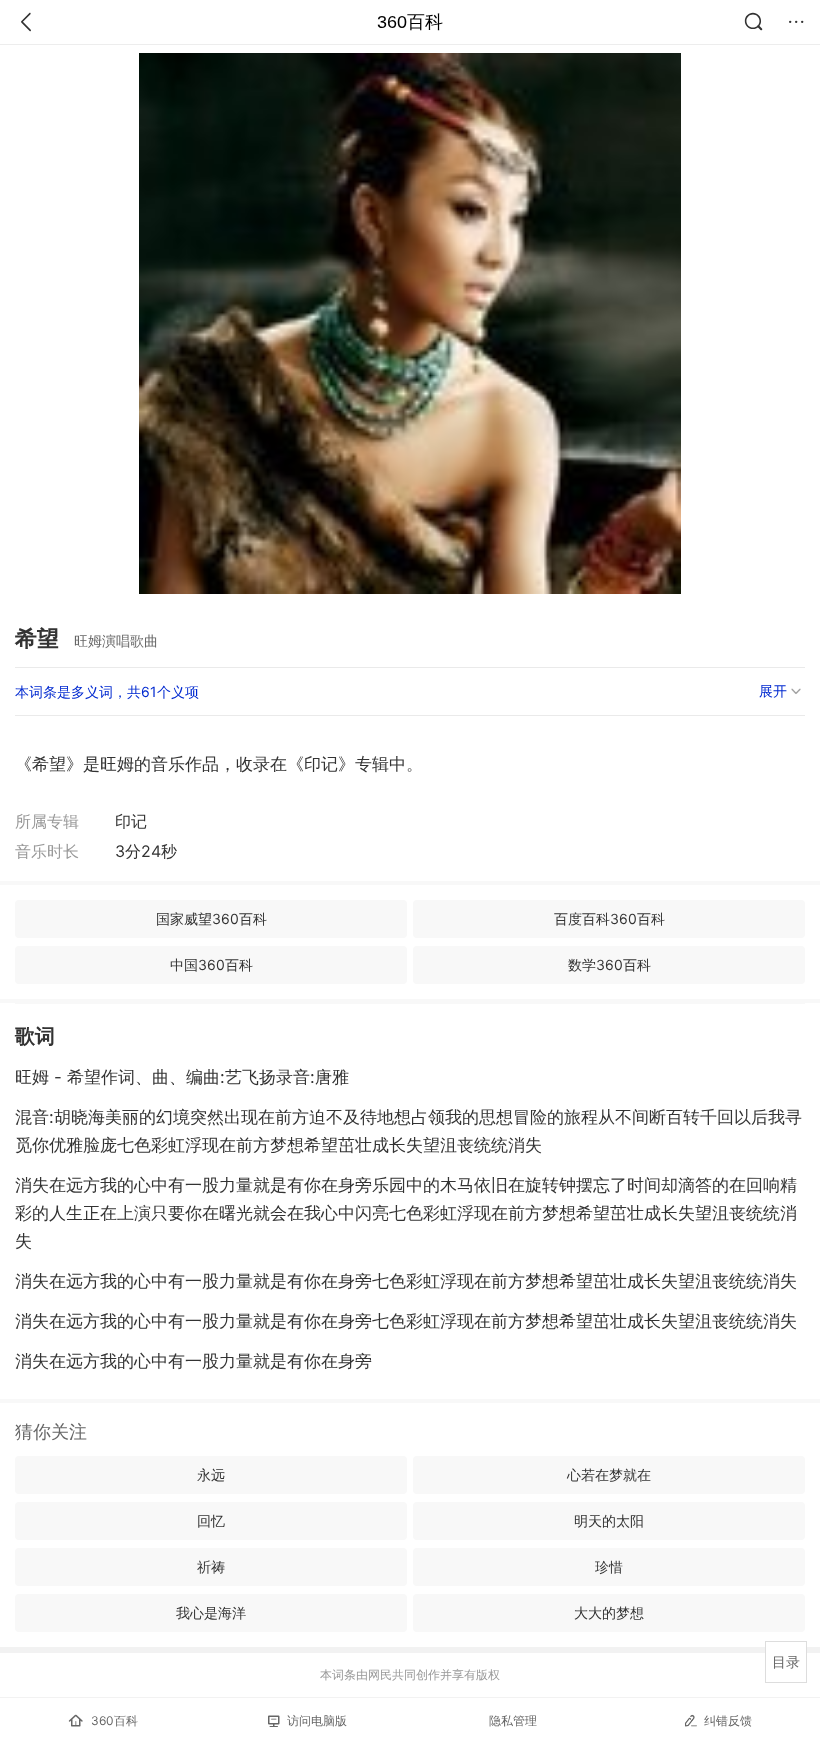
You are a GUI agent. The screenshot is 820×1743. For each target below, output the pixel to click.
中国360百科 (211, 964)
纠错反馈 (728, 1720)
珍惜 (609, 1566)
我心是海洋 (211, 1612)
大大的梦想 (609, 1612)
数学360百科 (609, 964)
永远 (211, 1474)
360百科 (410, 22)
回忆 (211, 1520)
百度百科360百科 (609, 918)
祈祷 (211, 1566)
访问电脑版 (317, 1720)
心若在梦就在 (609, 1474)
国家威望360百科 (211, 918)
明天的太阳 (609, 1520)
